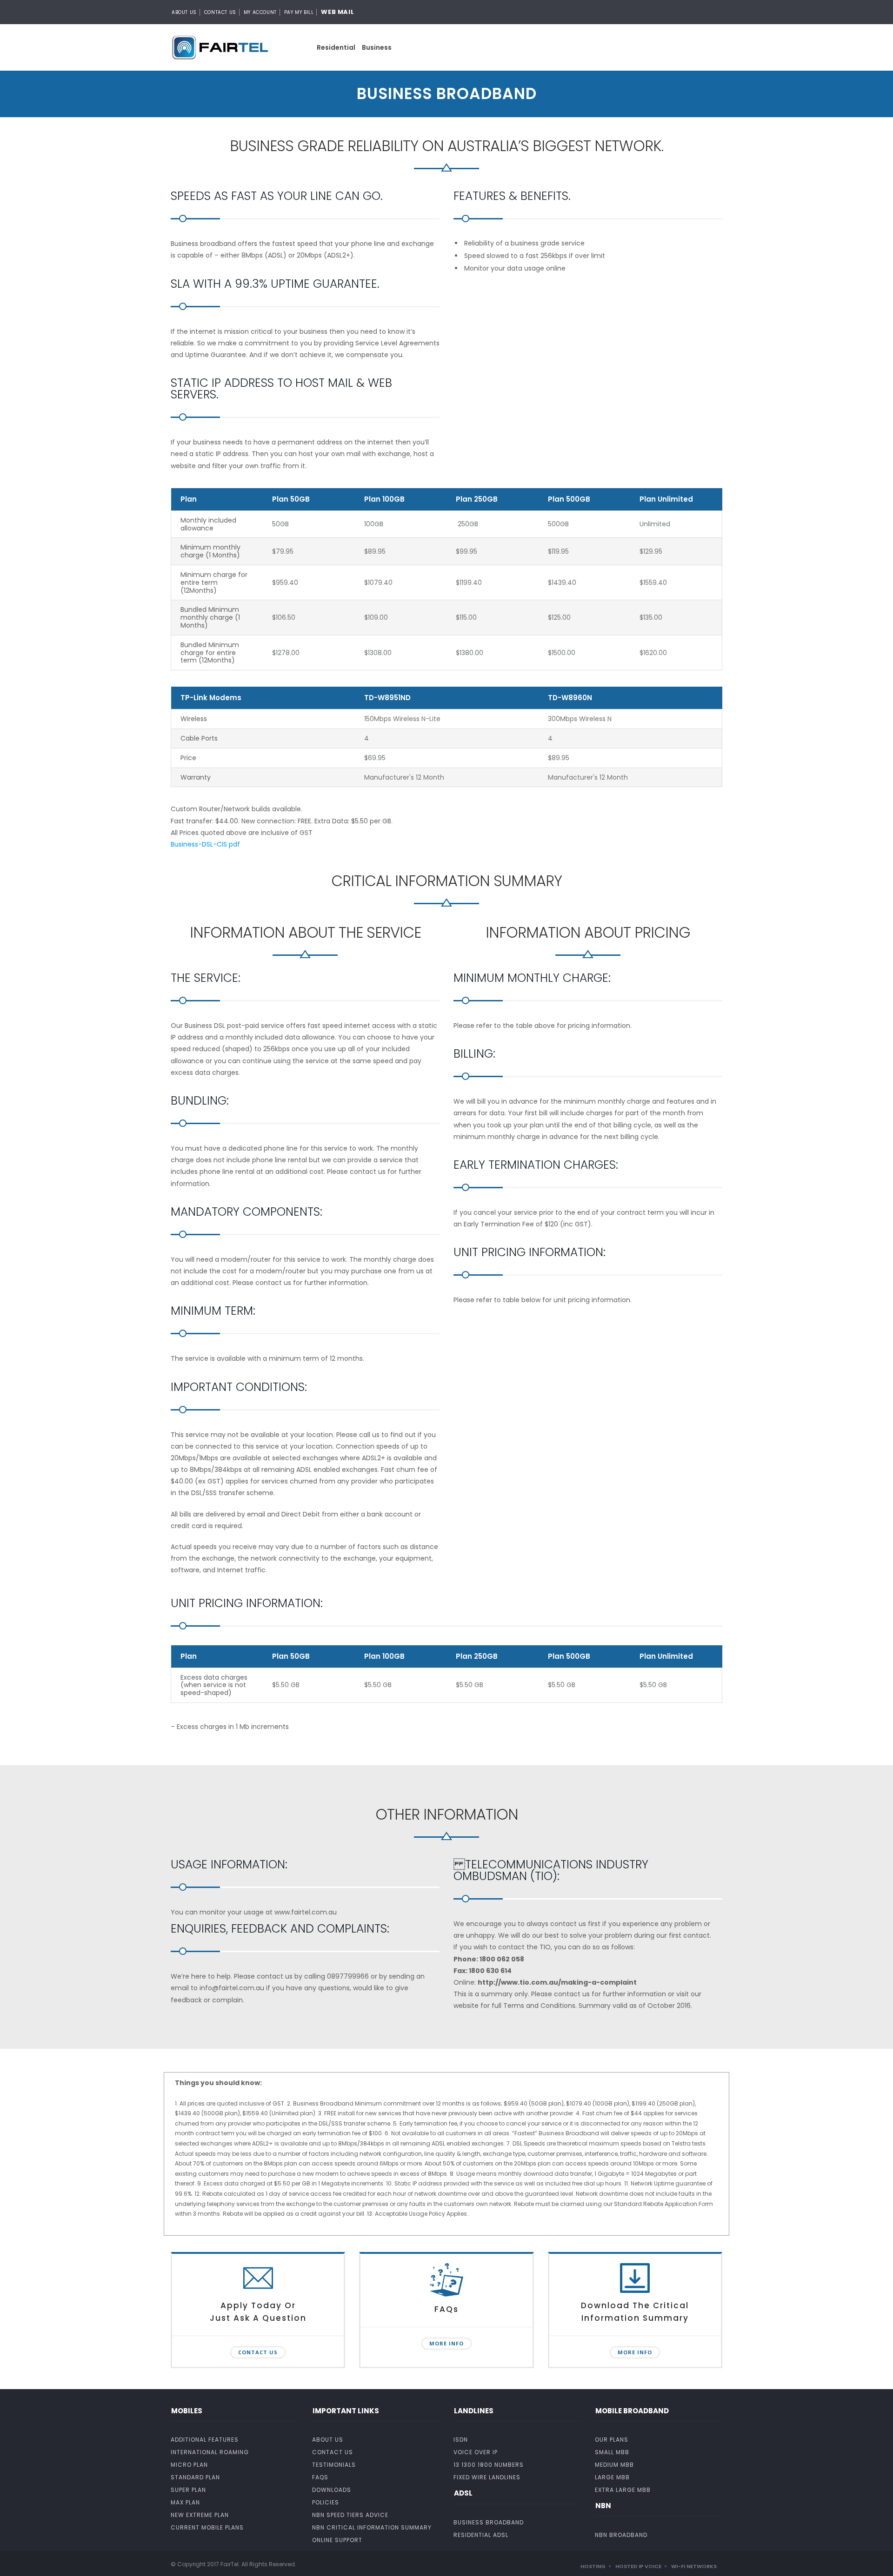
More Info (446, 2343)
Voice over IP (476, 2452)
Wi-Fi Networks (694, 2566)
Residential (336, 47)
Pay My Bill (299, 12)
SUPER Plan (188, 2490)
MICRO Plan (189, 2465)
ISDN (461, 2440)
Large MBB (612, 2477)
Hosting (593, 2566)
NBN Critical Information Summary (372, 2527)
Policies (326, 2502)
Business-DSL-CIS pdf (205, 844)
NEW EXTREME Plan (200, 2515)
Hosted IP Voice (638, 2566)
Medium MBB (614, 2465)
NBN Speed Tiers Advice (350, 2515)
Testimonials (334, 2465)
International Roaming (210, 2452)
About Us (184, 12)
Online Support (337, 2540)
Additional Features (205, 2440)
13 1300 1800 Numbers (489, 2465)
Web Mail (337, 12)
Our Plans (612, 2440)
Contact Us (220, 12)
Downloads (332, 2490)
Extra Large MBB (623, 2490)
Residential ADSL (481, 2535)
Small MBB (612, 2452)
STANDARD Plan (195, 2477)
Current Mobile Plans (207, 2527)
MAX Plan (185, 2502)
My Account (260, 12)
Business (377, 47)
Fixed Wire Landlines (487, 2477)
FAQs (320, 2477)
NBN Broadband (621, 2535)
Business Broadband (489, 2522)
